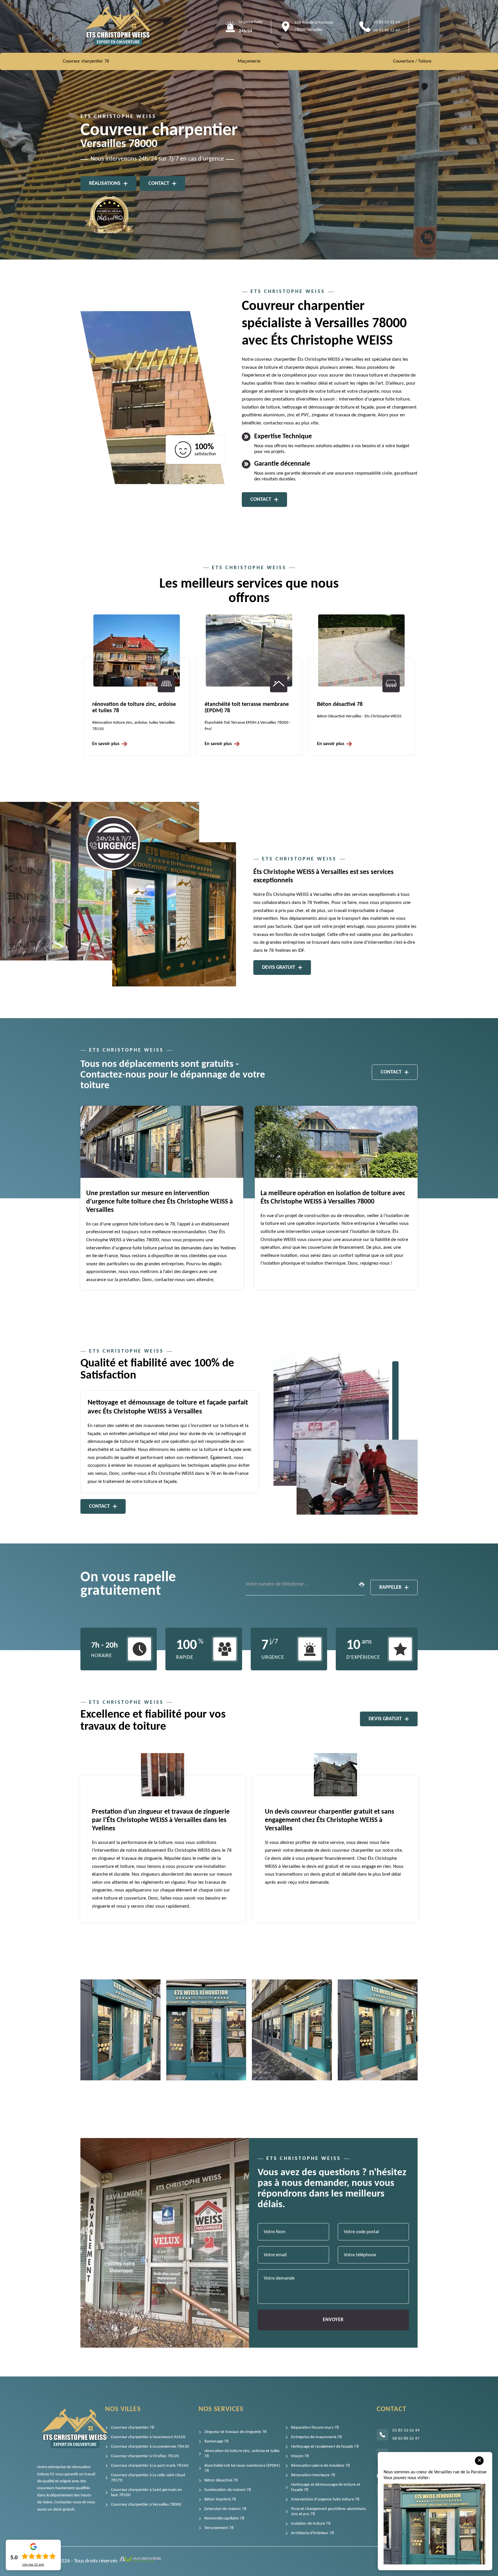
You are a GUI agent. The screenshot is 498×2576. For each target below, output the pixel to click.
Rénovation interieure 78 (313, 2475)
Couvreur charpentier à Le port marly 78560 (150, 2466)
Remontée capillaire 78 (224, 2518)
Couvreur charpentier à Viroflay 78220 (145, 2456)
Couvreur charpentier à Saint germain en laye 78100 (147, 2493)
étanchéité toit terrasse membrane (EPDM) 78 (242, 2468)
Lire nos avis (33, 2565)
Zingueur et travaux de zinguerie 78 (235, 2432)
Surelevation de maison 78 (349, 704)
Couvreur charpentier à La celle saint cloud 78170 (148, 2478)
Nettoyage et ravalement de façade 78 (325, 2447)
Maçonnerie (249, 61)
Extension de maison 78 (225, 2509)
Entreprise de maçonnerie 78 (316, 2437)
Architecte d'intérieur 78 (313, 2533)
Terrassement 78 (219, 2528)
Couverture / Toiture (412, 61)
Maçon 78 (300, 2456)
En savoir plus (106, 744)
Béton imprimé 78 (220, 2499)
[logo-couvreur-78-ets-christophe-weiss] (118, 26)
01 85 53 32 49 (387, 22)
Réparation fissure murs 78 (315, 2428)
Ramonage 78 (217, 2441)
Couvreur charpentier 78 (86, 61)
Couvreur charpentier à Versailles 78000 (146, 2505)
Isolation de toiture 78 (311, 2524)
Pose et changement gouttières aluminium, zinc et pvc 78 (329, 2512)
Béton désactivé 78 (227, 704)
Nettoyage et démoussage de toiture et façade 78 (326, 2487)
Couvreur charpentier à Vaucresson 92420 (148, 2437)
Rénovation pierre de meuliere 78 (320, 2466)
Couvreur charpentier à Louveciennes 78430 (150, 2447)
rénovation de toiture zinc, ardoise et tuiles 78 (242, 2454)
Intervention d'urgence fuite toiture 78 (325, 2499)
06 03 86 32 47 (387, 30)
